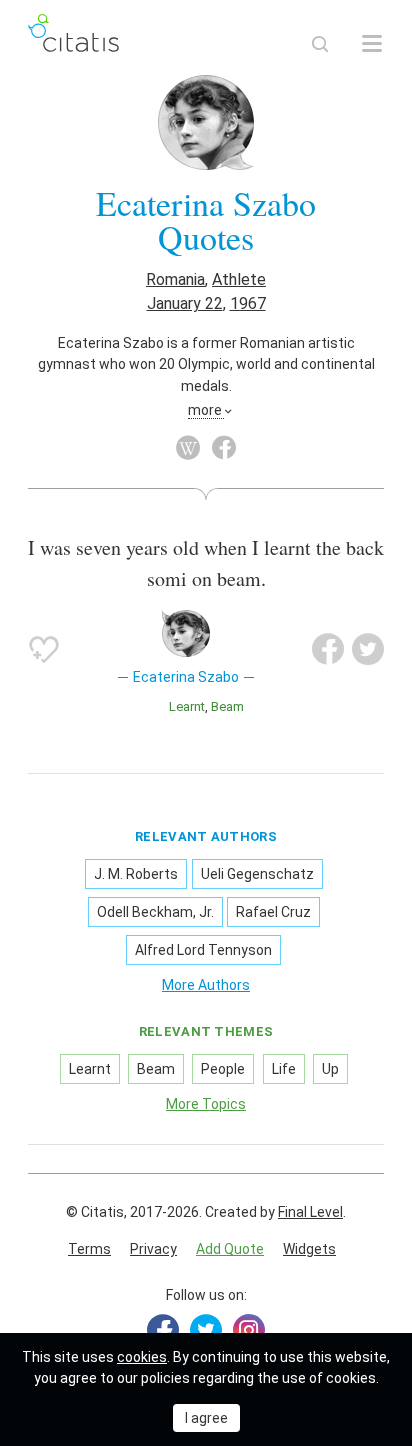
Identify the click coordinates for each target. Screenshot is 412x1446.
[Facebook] (163, 1330)
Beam (227, 706)
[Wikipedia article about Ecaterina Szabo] (188, 448)
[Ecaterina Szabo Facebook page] (224, 448)
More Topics (206, 1104)
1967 (248, 303)
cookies (142, 1357)
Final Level (310, 1212)
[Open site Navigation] (372, 44)
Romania (175, 279)
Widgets (309, 1249)
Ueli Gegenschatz (257, 874)
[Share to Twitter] (368, 649)
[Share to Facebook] (328, 649)
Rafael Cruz (273, 912)
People (223, 1069)
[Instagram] (249, 1330)
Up (330, 1069)
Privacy (153, 1249)
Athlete (239, 279)
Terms (89, 1249)
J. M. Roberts (136, 874)
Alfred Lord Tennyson (203, 950)
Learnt (187, 706)
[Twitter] (206, 1330)
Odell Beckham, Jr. (155, 912)
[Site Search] (320, 44)
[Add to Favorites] (44, 649)
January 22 (185, 303)
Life (284, 1069)
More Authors (206, 985)
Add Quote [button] (230, 1249)
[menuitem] (89, 1250)
